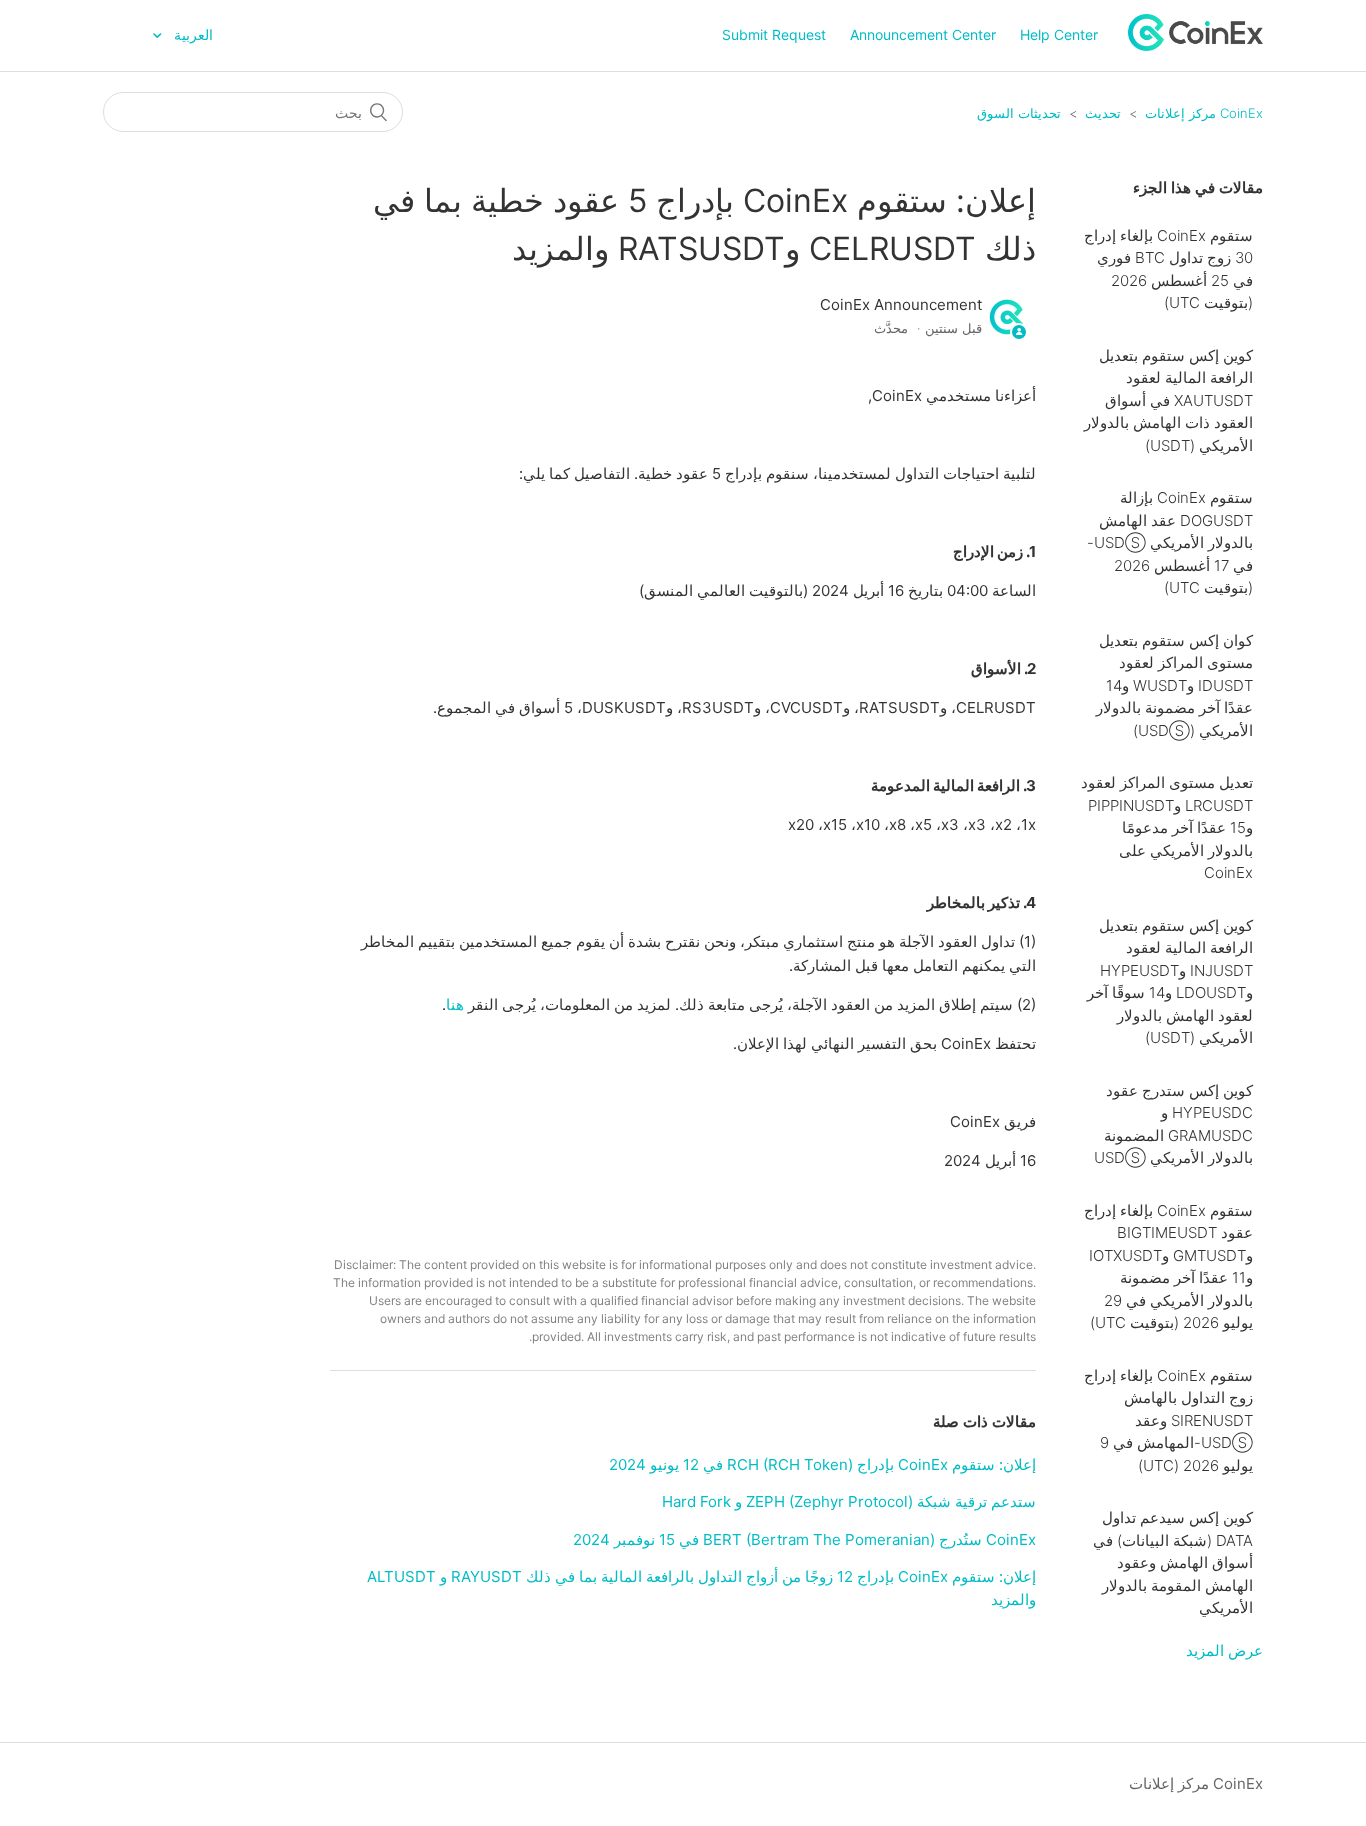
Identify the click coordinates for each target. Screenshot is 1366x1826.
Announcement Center (923, 34)
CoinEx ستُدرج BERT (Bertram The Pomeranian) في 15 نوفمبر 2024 (804, 1539)
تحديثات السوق (1019, 113)
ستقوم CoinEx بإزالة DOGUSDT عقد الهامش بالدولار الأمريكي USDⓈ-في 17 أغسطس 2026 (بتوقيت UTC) (1170, 542)
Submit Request (774, 34)
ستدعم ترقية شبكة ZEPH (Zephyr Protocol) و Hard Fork (849, 1501)
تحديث (1103, 113)
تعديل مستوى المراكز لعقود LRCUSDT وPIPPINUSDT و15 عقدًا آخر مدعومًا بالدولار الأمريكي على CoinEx (1167, 827)
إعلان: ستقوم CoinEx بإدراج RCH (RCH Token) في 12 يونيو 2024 (822, 1464)
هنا (455, 1004)
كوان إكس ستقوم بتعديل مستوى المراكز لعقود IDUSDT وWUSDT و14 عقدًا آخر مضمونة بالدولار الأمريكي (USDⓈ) (1174, 685)
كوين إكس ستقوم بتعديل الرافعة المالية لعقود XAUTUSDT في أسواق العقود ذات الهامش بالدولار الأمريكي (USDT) (1168, 400)
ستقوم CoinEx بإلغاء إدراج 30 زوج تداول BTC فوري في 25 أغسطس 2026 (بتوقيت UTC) (1168, 269)
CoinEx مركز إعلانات (1204, 113)
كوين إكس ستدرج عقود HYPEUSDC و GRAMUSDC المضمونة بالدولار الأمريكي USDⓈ (1173, 1124)
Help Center (1059, 34)
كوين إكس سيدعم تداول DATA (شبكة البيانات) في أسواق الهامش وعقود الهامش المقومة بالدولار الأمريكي (1173, 1562)
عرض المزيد (1224, 1650)
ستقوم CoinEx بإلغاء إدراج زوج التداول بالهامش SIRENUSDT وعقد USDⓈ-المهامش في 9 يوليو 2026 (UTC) (1168, 1420)
